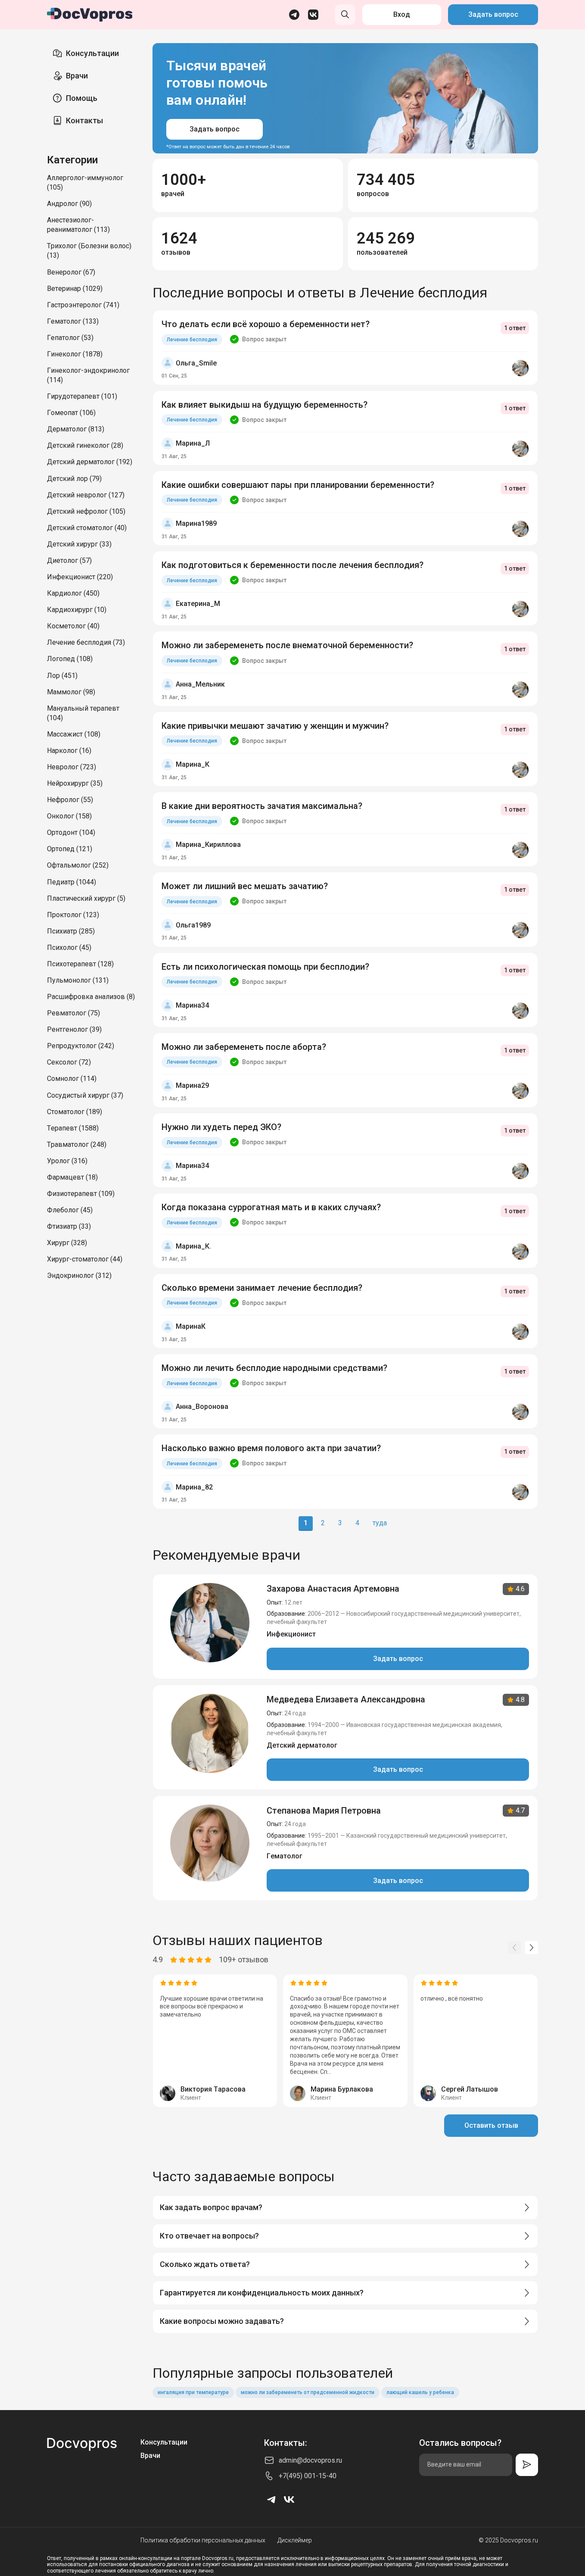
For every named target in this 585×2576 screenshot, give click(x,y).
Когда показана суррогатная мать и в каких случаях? (271, 1207)
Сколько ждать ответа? (205, 2264)
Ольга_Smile (196, 363)
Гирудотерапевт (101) (82, 396)
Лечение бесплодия (192, 340)
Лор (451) (62, 676)
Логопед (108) (70, 659)
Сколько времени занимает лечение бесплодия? (262, 1288)
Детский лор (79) (74, 479)
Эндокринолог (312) (79, 1276)
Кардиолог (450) (73, 593)
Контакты (84, 120)
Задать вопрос (493, 14)
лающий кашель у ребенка (420, 2392)
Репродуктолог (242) (81, 1046)
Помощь (82, 98)
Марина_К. (193, 1246)
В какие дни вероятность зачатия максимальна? (262, 806)
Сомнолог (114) (72, 1079)
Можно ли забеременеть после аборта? (244, 1047)
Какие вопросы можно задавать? (222, 2321)
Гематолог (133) (73, 321)
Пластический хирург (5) (86, 898)
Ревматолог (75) (73, 1013)
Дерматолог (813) (76, 429)
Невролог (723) (72, 767)
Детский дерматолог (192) (90, 462)
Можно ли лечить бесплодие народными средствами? (274, 1368)
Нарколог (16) (69, 751)
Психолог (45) (69, 948)
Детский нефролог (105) (86, 511)
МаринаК (191, 1326)
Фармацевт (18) (72, 1177)
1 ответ (515, 328)
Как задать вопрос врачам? (211, 2207)
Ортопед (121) (70, 849)
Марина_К (193, 764)
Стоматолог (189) (75, 1112)
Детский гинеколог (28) (85, 445)
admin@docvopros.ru (310, 2460)
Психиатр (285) (71, 931)
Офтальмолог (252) (78, 865)
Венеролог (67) (71, 272)
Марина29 (192, 1085)
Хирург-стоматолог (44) (85, 1259)
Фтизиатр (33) (69, 1226)
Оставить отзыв (491, 2125)
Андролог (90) (69, 204)
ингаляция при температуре (193, 2392)
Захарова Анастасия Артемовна (333, 1589)
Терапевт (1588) (73, 1128)
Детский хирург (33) (79, 544)
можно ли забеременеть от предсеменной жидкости (308, 2392)
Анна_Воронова (202, 1407)
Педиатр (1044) (72, 882)
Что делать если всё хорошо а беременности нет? (266, 324)
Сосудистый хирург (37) (85, 1095)
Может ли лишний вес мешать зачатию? (245, 886)
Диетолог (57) (69, 560)
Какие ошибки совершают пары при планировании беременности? (298, 485)
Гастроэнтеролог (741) (83, 305)
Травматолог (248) (77, 1144)
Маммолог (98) (71, 692)
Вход (402, 14)
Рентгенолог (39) (74, 1029)
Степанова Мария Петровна (324, 1811)
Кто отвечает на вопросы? (209, 2236)
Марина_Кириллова (208, 845)
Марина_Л (193, 443)
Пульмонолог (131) (78, 980)
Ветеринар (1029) (75, 289)
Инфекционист (291, 1634)
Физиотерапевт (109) (81, 1194)
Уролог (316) (67, 1161)
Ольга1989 (193, 925)
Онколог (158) (69, 816)
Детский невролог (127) (86, 495)
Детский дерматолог (302, 1745)
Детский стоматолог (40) (87, 528)
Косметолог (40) (73, 626)
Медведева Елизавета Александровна (346, 1699)
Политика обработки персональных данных (203, 2540)
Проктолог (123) (73, 915)
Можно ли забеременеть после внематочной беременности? (287, 645)
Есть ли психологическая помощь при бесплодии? (265, 967)
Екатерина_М (198, 604)
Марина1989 (196, 523)
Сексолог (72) (69, 1062)
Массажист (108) (74, 734)
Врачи (77, 76)
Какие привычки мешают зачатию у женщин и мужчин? (275, 726)
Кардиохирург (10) (77, 610)
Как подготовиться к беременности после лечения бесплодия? (292, 565)
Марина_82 (194, 1487)
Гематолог (285, 1856)
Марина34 (192, 1005)
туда (380, 1523)
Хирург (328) (67, 1243)
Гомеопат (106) (71, 413)
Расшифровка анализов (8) (91, 997)
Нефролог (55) (70, 800)
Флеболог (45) (70, 1210)
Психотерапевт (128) (80, 964)
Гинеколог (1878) (75, 354)
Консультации (92, 53)
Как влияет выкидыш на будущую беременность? (264, 405)
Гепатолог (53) (70, 338)
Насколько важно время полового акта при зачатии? (271, 1448)
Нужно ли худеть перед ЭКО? (221, 1127)
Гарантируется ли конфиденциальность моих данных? (262, 2293)
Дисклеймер (295, 2540)
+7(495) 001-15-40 (308, 2476)
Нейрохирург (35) (75, 783)
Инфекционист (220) (80, 577)
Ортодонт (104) (71, 832)
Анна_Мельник (200, 684)
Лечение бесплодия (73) (86, 642)
